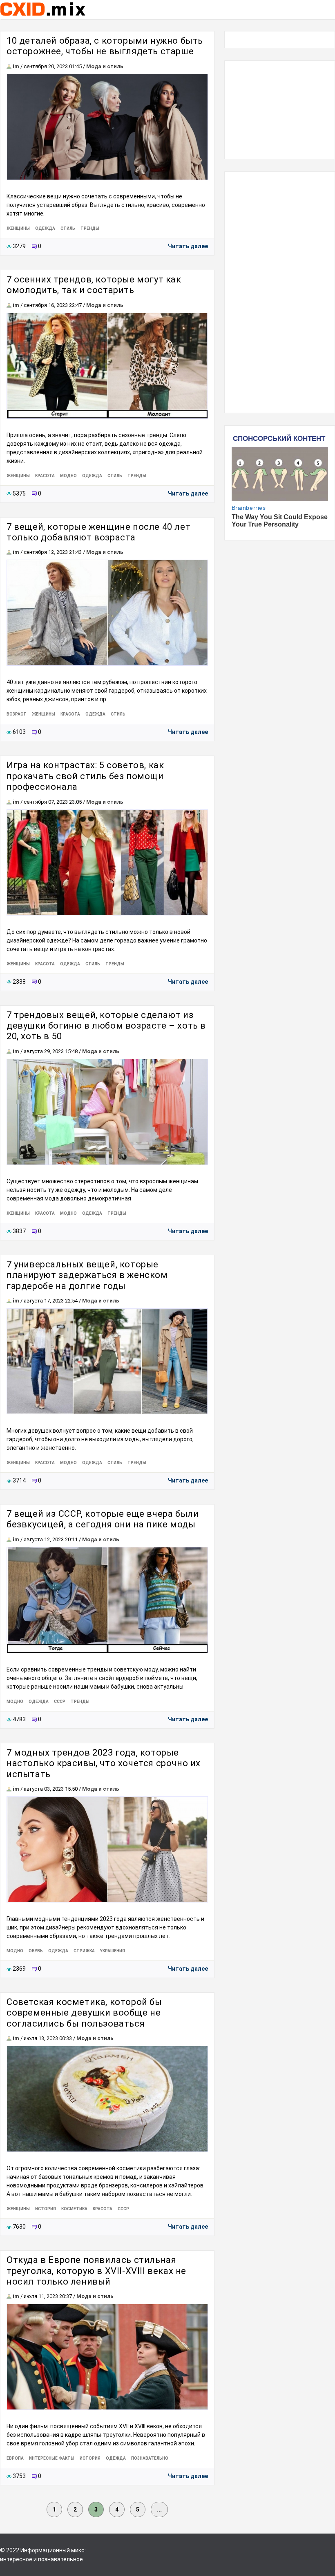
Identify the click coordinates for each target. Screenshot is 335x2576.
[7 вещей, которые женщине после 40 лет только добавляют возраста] (107, 613)
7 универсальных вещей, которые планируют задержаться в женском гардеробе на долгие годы (87, 1275)
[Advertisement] (280, 110)
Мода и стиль (105, 66)
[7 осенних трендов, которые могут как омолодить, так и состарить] (107, 366)
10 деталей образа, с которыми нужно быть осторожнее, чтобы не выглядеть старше (105, 46)
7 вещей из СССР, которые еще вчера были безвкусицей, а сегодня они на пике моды (103, 1519)
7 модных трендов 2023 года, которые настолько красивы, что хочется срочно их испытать (104, 1763)
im (16, 66)
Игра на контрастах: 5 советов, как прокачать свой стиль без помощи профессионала (85, 776)
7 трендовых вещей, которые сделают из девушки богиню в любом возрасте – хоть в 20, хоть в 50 (106, 1026)
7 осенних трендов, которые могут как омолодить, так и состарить (94, 285)
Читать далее (188, 246)
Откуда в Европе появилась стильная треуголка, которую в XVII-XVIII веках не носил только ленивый (96, 2271)
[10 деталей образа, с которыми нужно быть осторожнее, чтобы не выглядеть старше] (107, 127)
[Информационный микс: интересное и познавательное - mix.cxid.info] (43, 17)
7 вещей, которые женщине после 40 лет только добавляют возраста (98, 532)
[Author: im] (9, 66)
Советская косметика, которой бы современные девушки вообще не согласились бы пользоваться (84, 2013)
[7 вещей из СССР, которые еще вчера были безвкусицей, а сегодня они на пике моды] (107, 1600)
